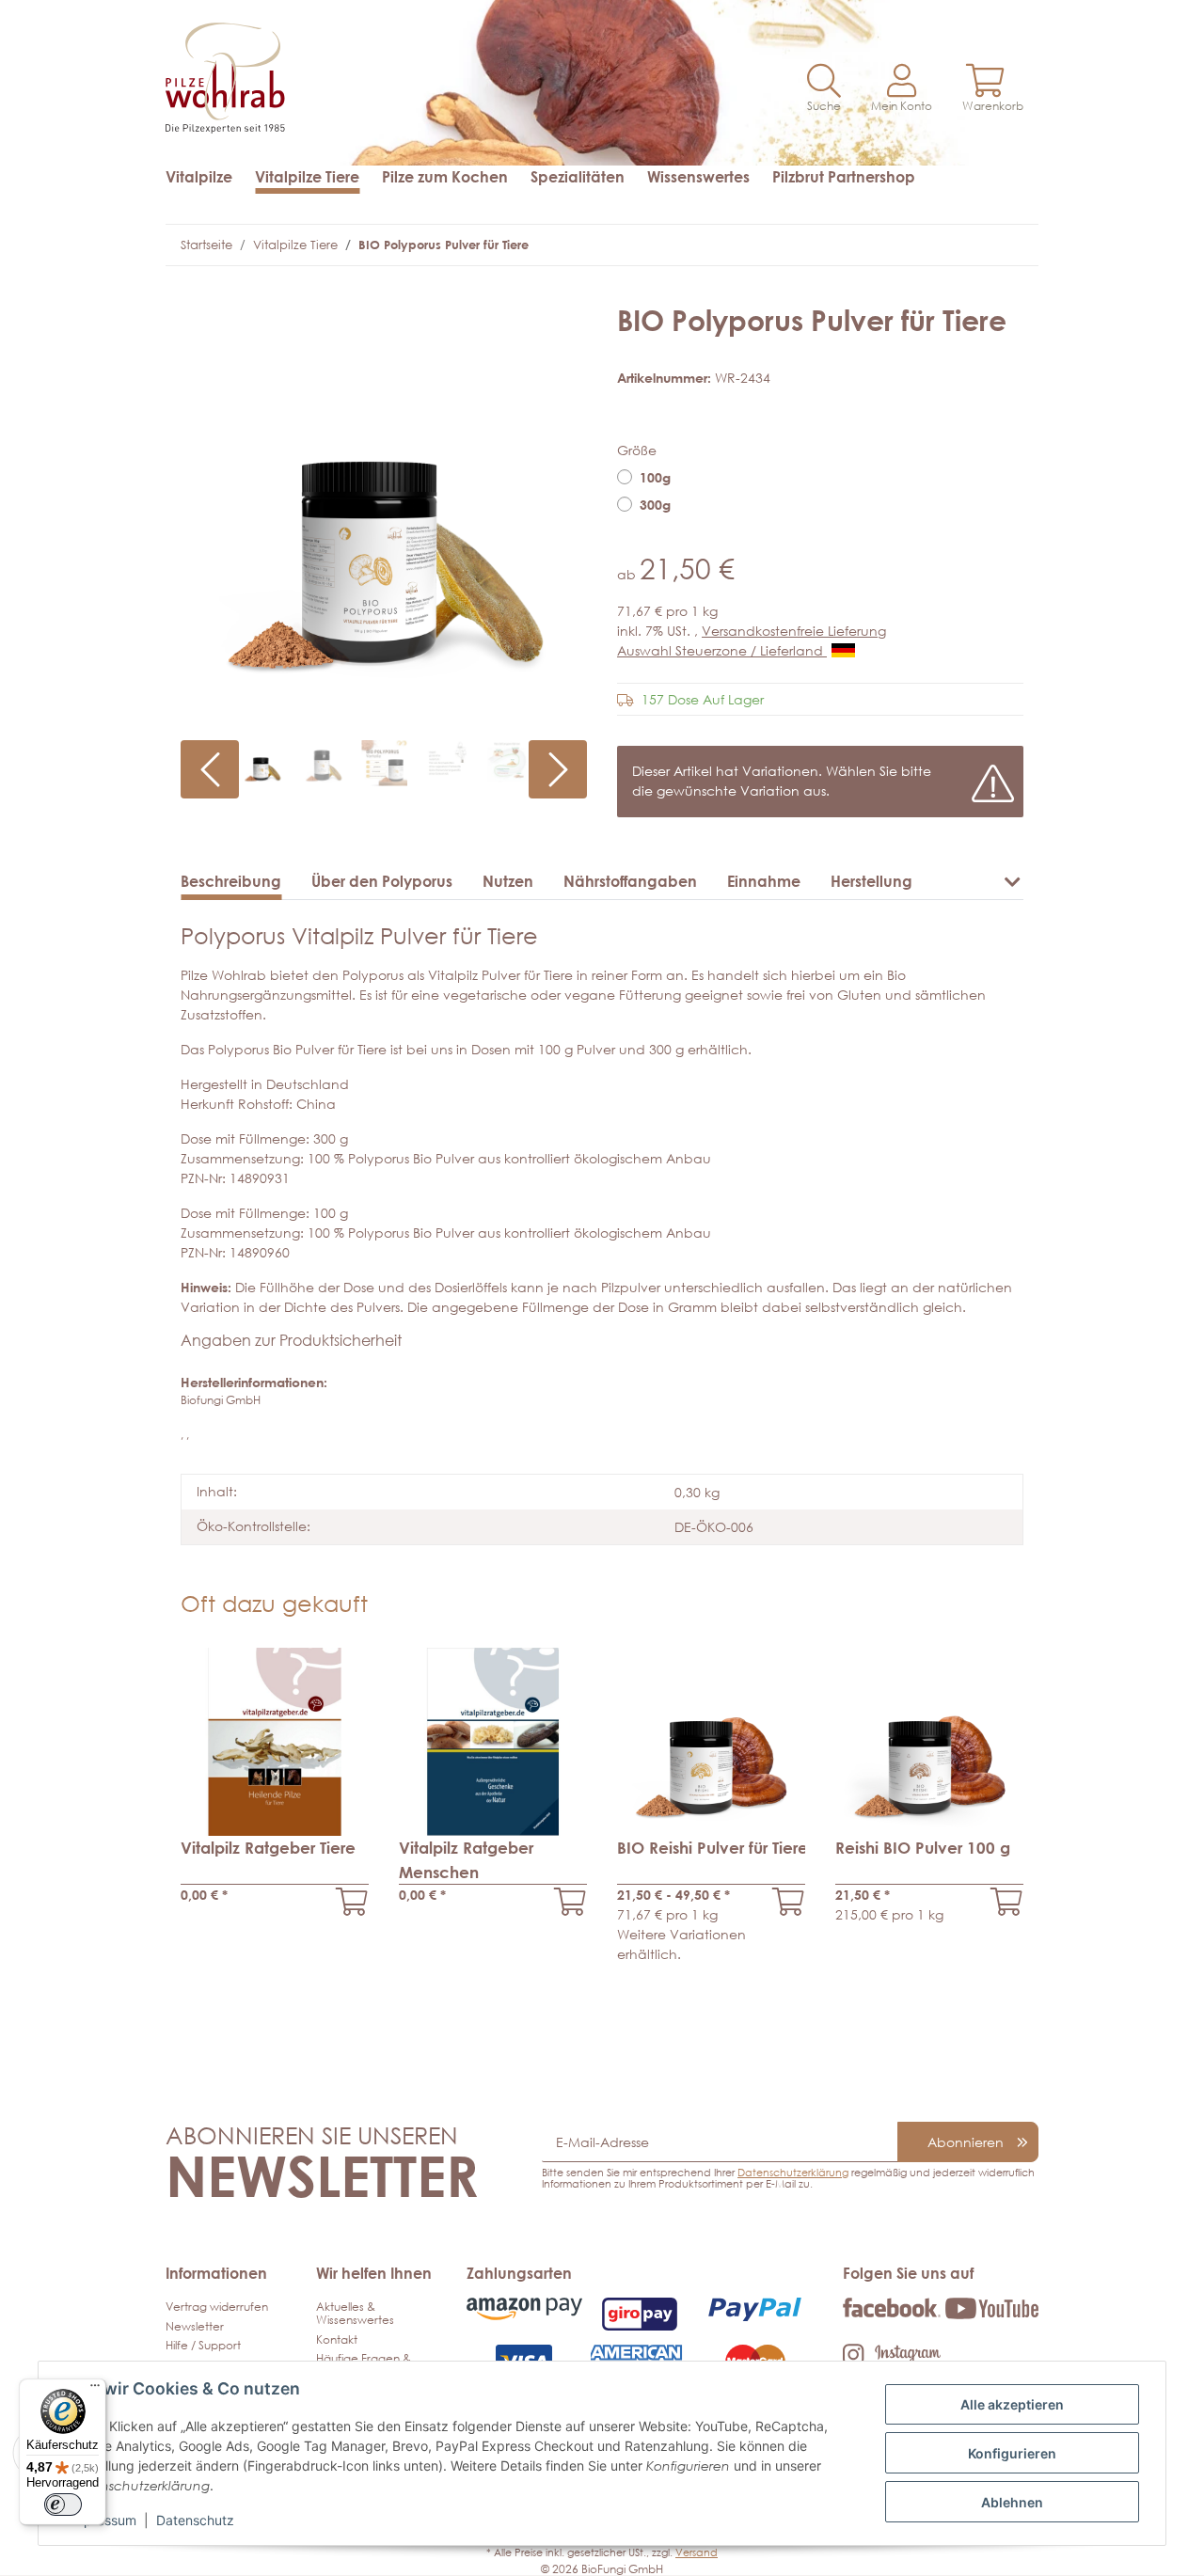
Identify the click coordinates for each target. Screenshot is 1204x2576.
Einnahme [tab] (764, 881)
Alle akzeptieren (1012, 2404)
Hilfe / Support (203, 2345)
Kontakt (337, 2339)
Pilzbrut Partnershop (844, 177)
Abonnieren (966, 2142)
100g (655, 477)
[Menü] (95, 2390)
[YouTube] (992, 2307)
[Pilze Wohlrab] (376, 69)
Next (558, 769)
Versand (697, 2552)
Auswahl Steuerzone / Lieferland (722, 650)
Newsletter (195, 2326)
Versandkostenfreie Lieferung (794, 631)
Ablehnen (1012, 2502)
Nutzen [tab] (508, 881)
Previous (210, 769)
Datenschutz (195, 2520)
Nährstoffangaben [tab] (630, 881)
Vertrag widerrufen (217, 2307)
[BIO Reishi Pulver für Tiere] (789, 1902)
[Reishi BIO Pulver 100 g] (1007, 1902)
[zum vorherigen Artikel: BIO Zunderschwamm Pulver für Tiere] (968, 245)
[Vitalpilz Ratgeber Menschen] (570, 1902)
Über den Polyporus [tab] (382, 881)
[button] (824, 89)
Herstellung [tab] (871, 881)
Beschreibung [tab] (231, 881)
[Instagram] (892, 2354)
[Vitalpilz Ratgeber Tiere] (352, 1902)
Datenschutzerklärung (793, 2172)
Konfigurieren (1012, 2453)
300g (655, 505)
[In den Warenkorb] (196, 293)
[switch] (63, 2505)
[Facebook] (892, 2307)
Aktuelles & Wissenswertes (355, 2313)
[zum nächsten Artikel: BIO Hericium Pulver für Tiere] (1005, 245)
